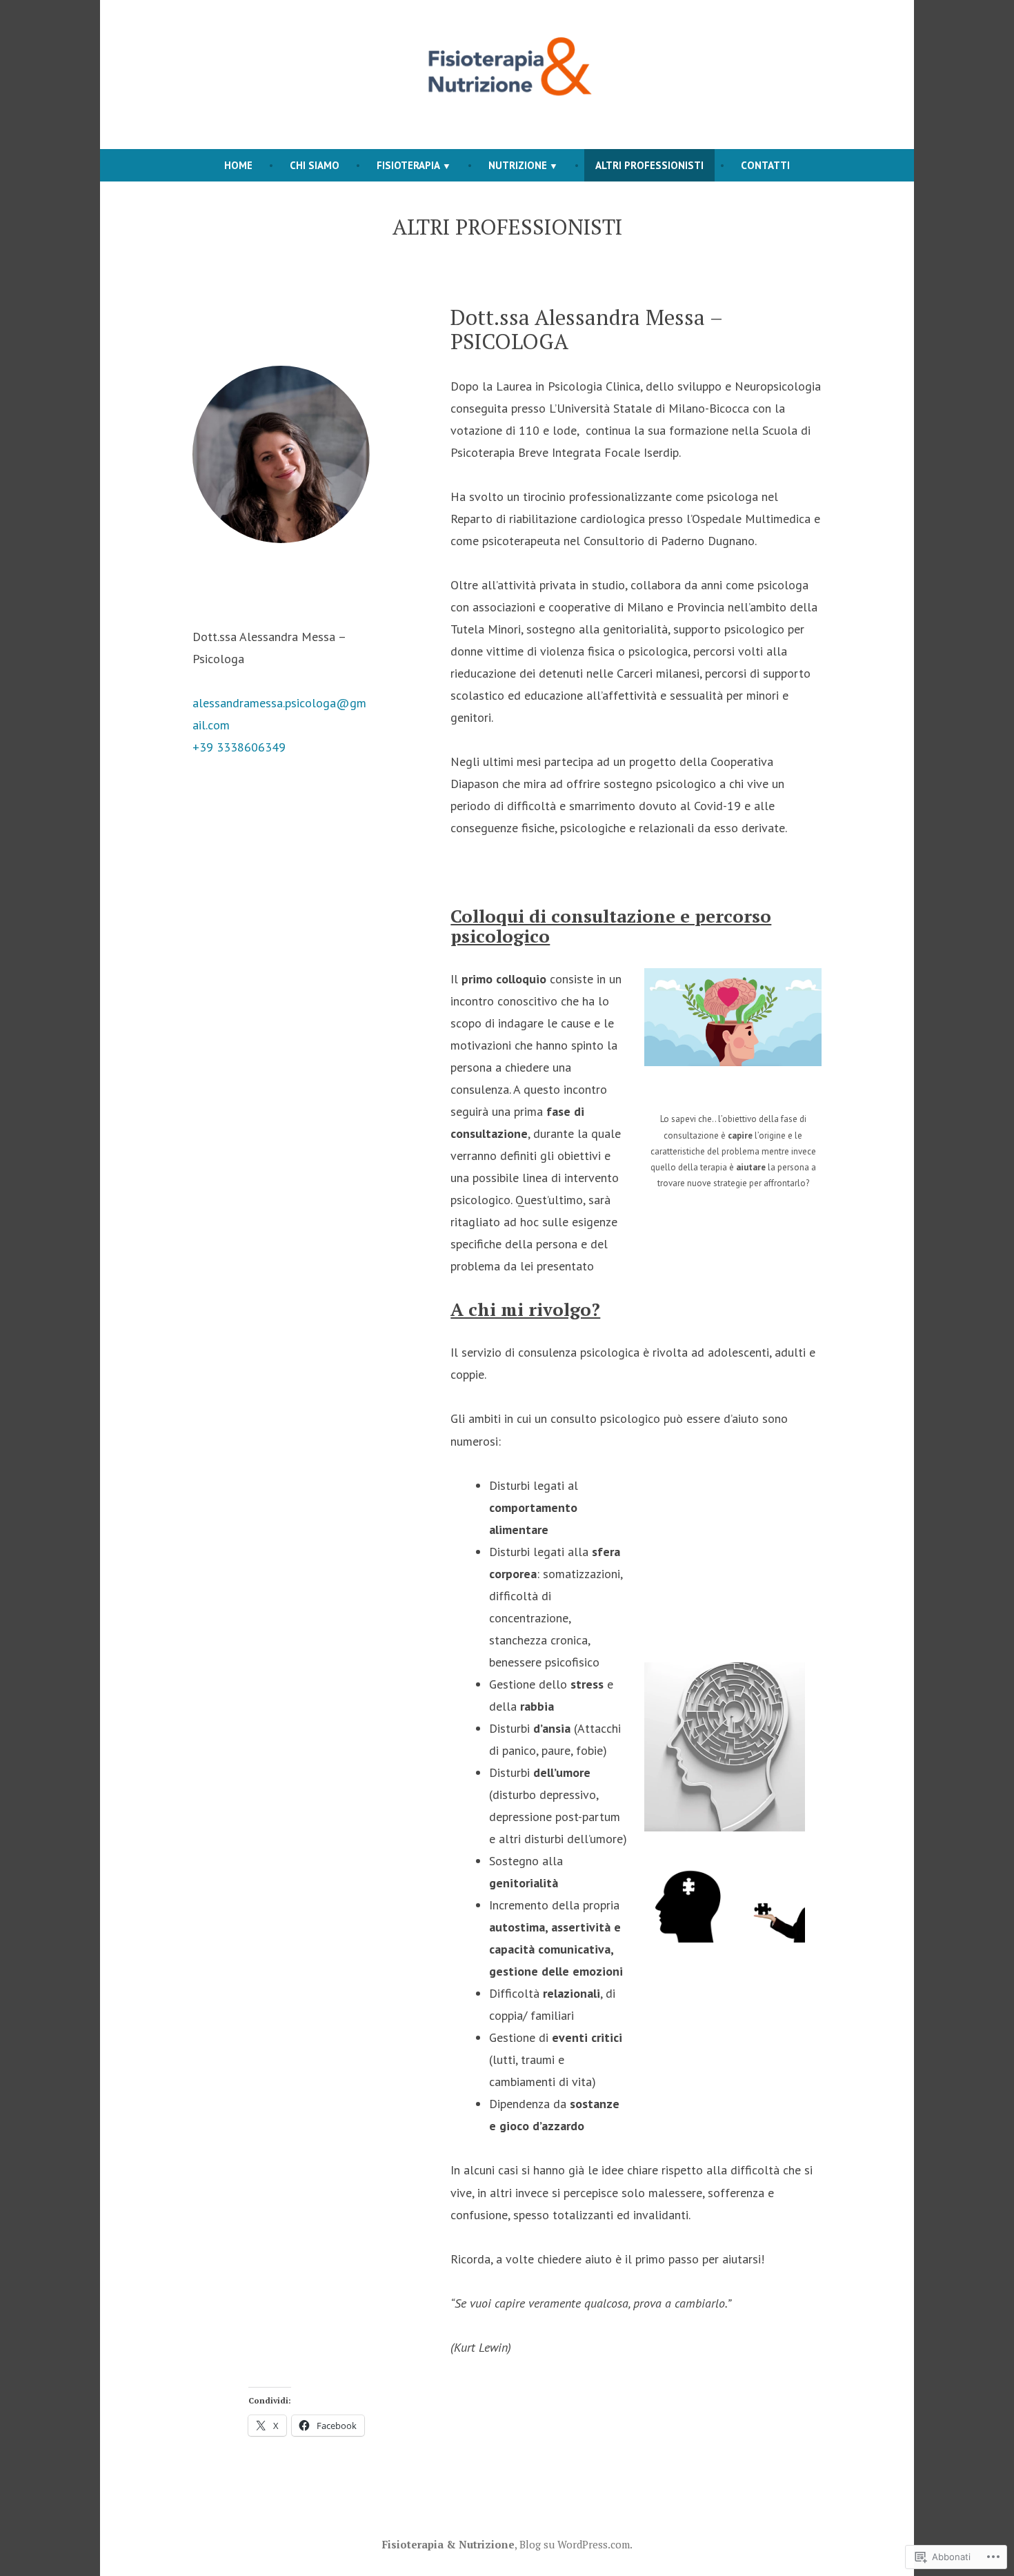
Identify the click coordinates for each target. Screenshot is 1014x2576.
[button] (733, 1017)
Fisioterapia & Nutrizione (448, 2544)
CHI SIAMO (315, 165)
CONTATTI (765, 165)
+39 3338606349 (239, 747)
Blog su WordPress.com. (576, 2544)
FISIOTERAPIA (408, 165)
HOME (238, 165)
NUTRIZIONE (518, 165)
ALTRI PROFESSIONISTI (649, 165)
